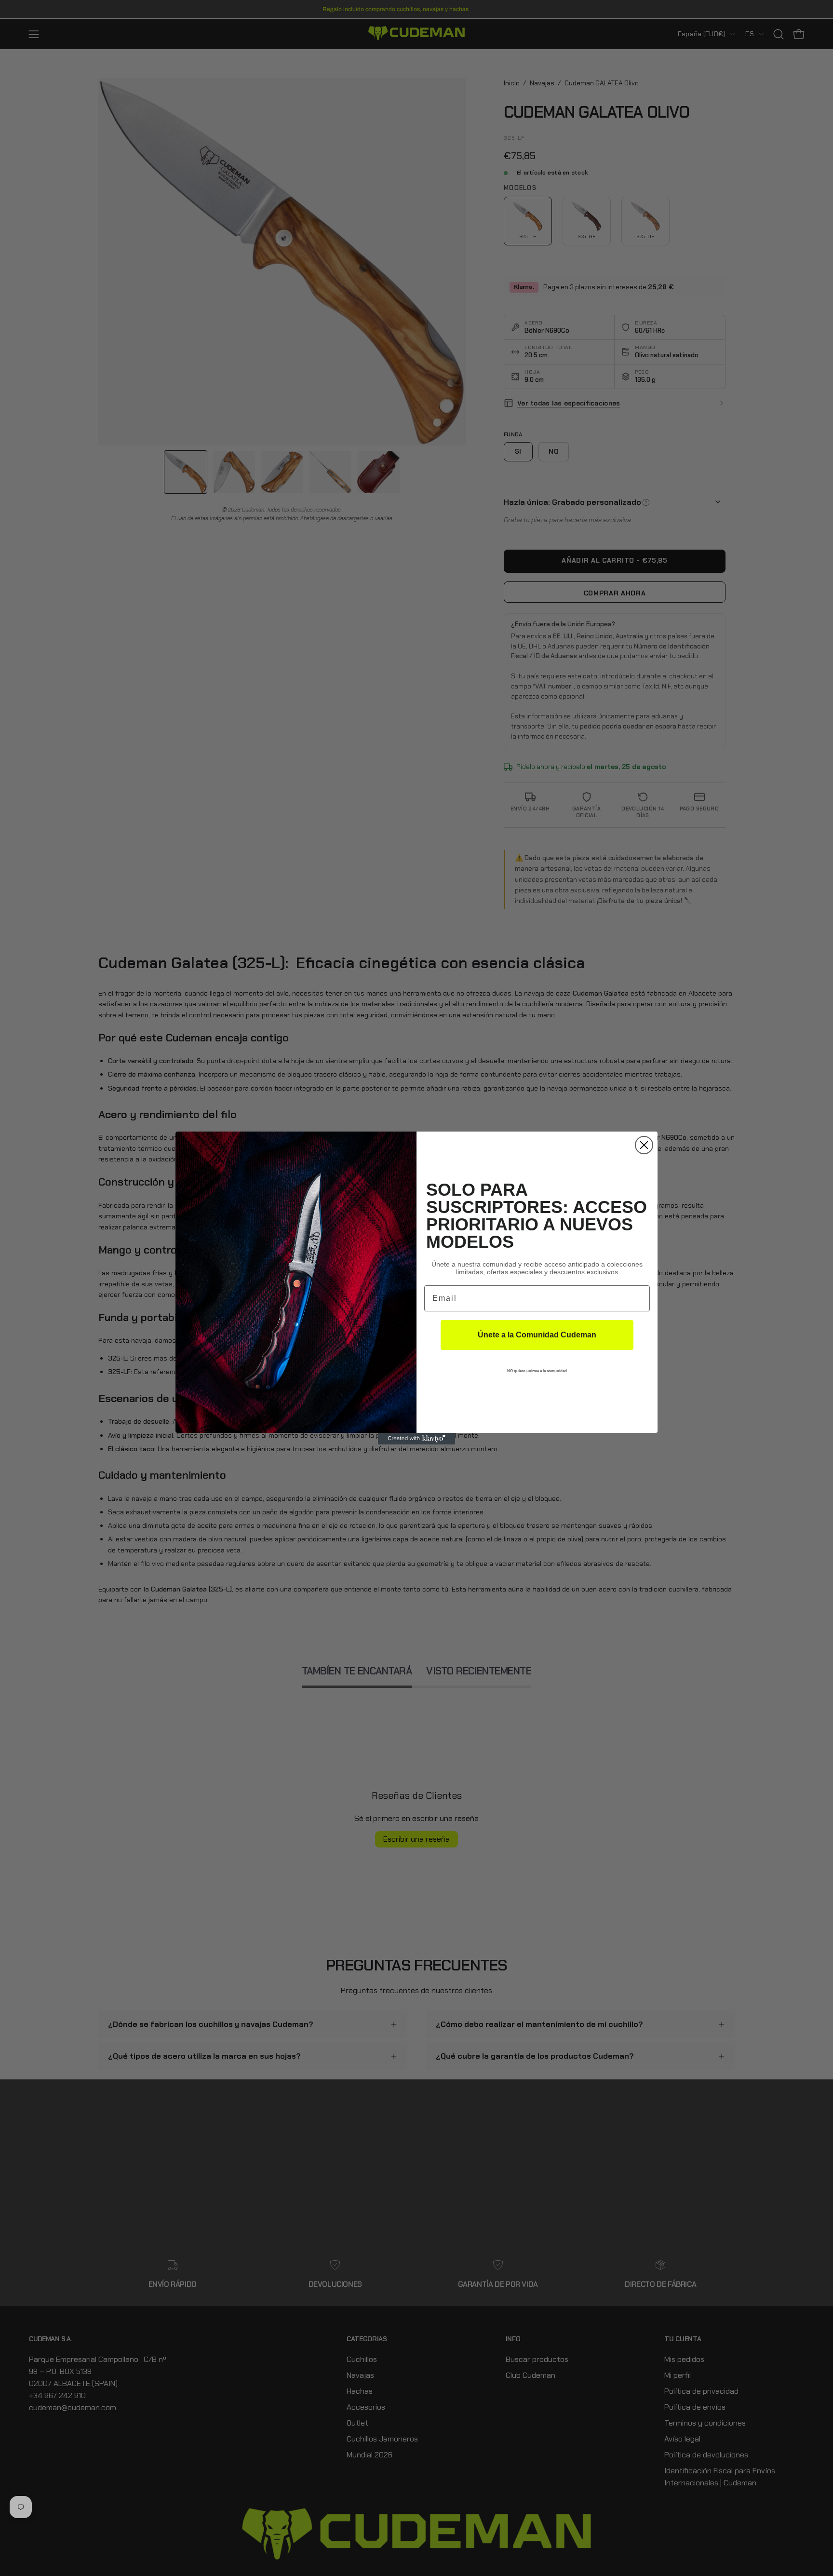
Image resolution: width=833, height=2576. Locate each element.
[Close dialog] (644, 1145)
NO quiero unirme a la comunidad (537, 1371)
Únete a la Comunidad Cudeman (537, 1335)
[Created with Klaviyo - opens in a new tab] (416, 1439)
